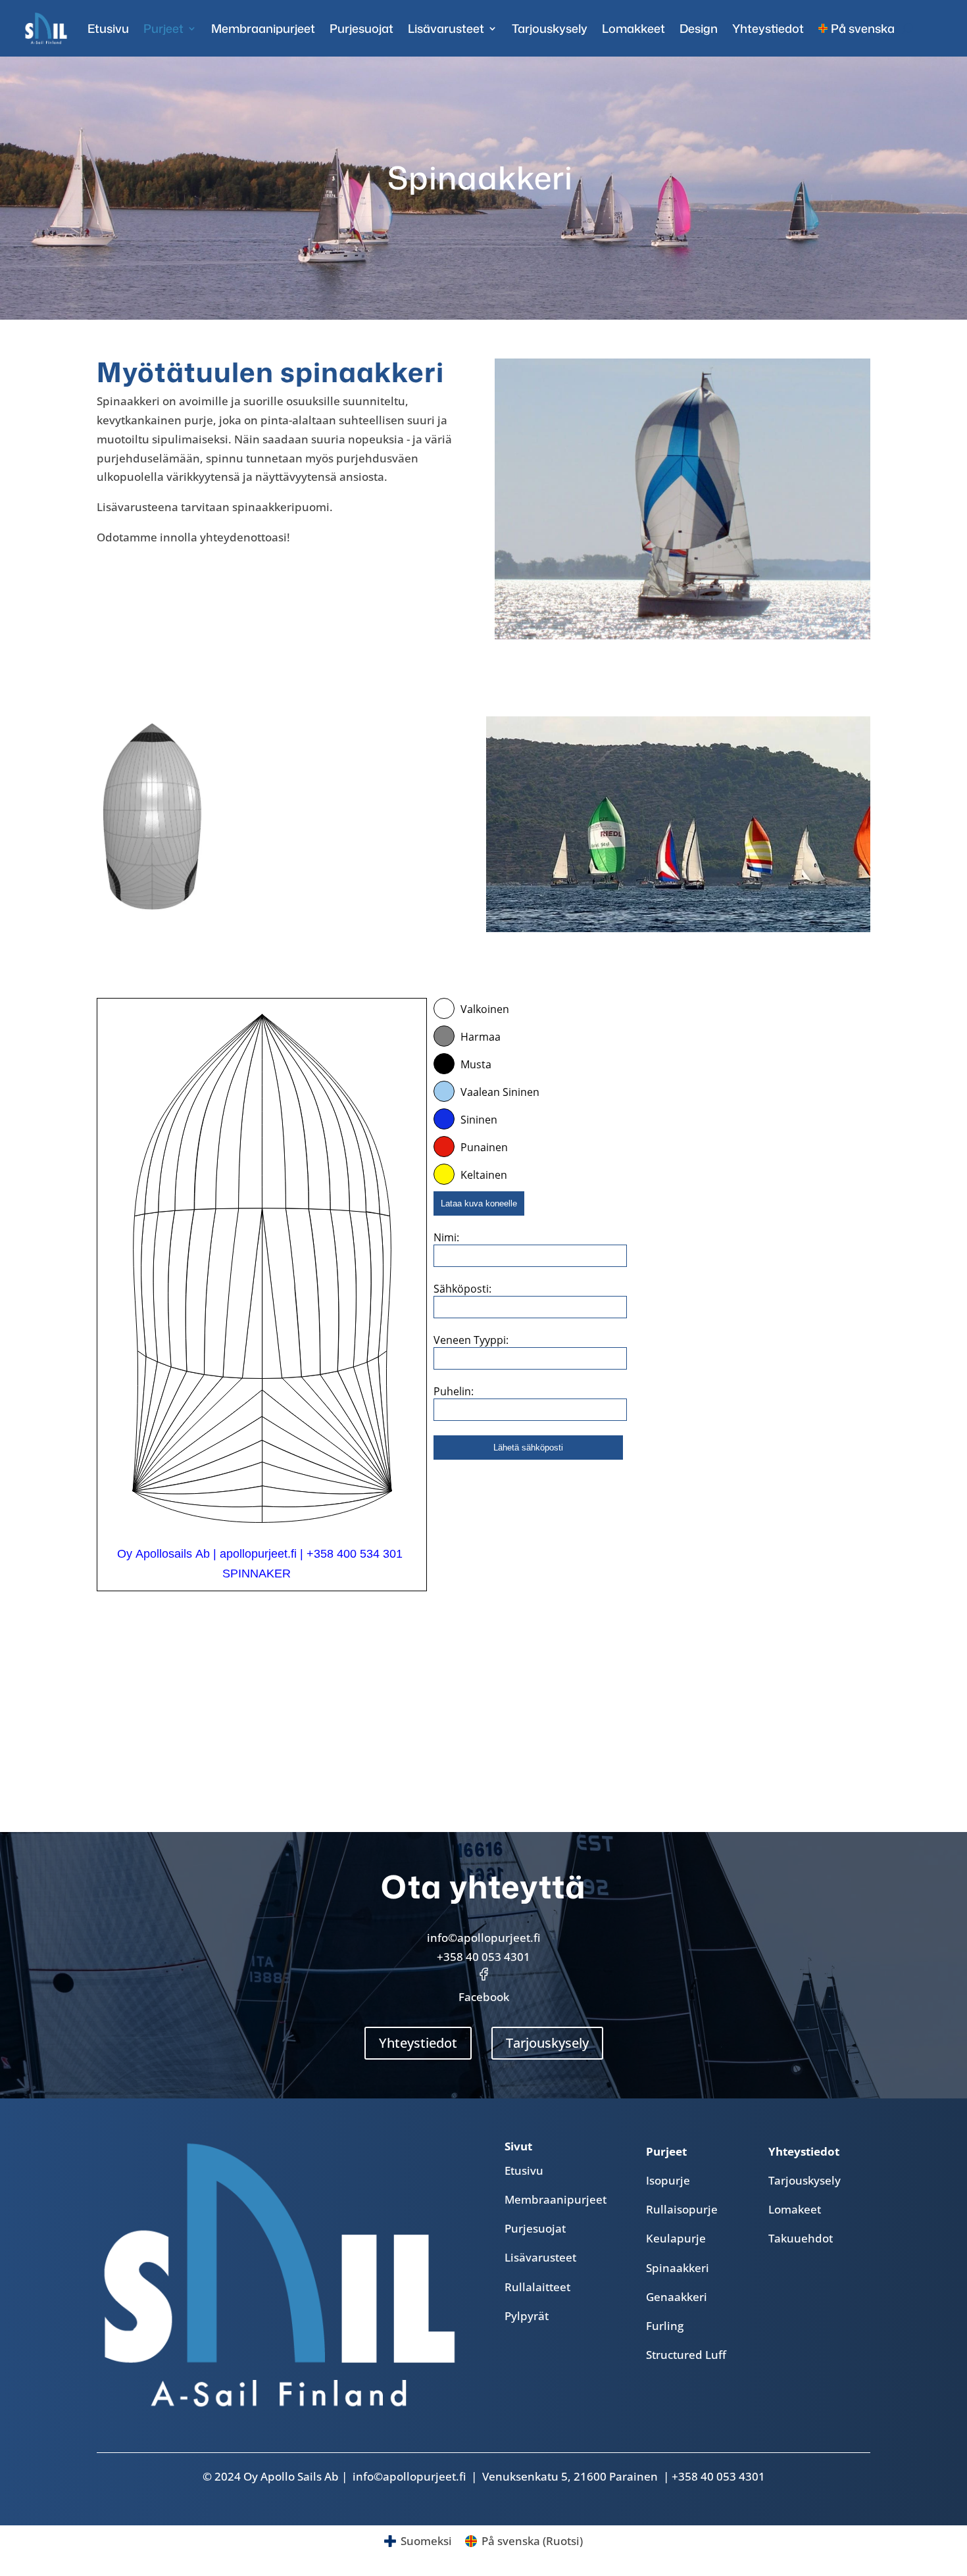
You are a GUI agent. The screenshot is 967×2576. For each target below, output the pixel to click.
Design (699, 28)
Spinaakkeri (678, 2268)
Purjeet (163, 28)
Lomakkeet (633, 28)
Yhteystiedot (768, 28)
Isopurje (668, 2180)
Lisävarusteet (446, 28)
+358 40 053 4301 (484, 1957)
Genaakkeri (677, 2297)
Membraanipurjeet (263, 28)
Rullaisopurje (682, 2209)
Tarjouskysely (550, 28)
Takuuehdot (801, 2238)
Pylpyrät (527, 2316)
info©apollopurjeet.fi (484, 1938)
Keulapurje (676, 2238)
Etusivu (108, 28)
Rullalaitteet (537, 2287)
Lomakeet (795, 2209)
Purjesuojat (361, 28)
